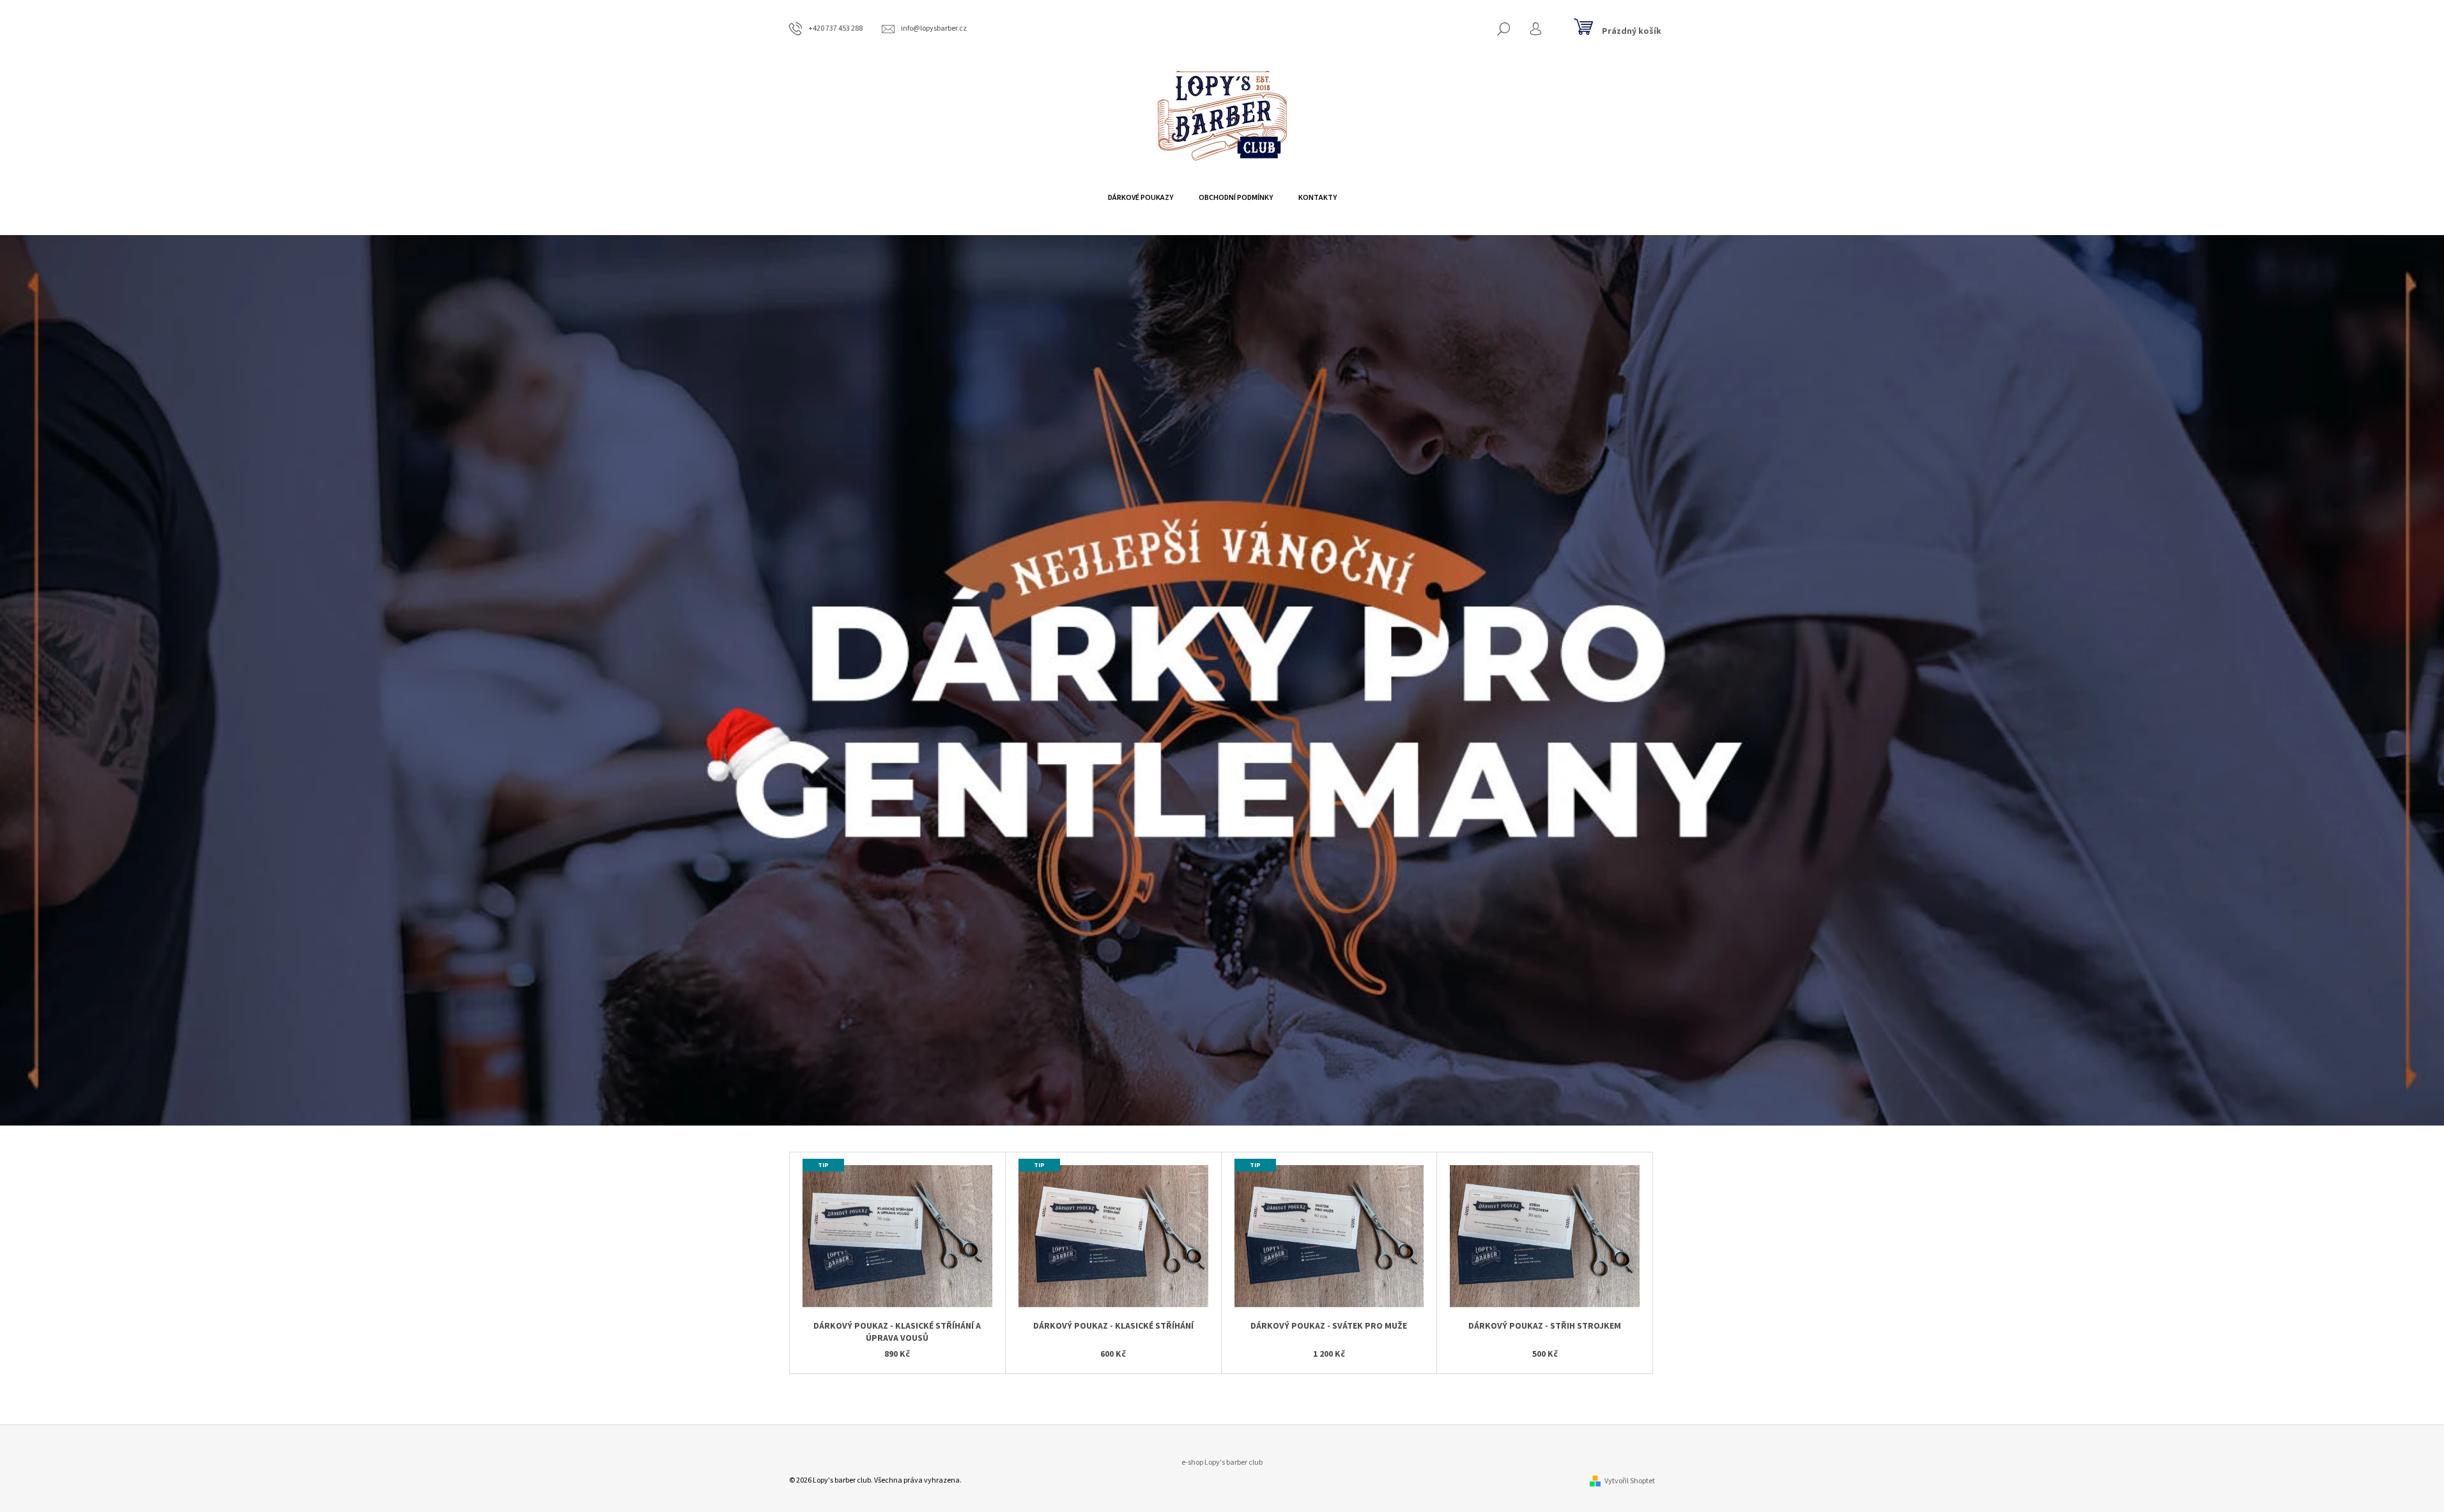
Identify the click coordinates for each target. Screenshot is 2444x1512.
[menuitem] (1141, 198)
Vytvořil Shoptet (1630, 1481)
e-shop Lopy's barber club (1222, 1462)
